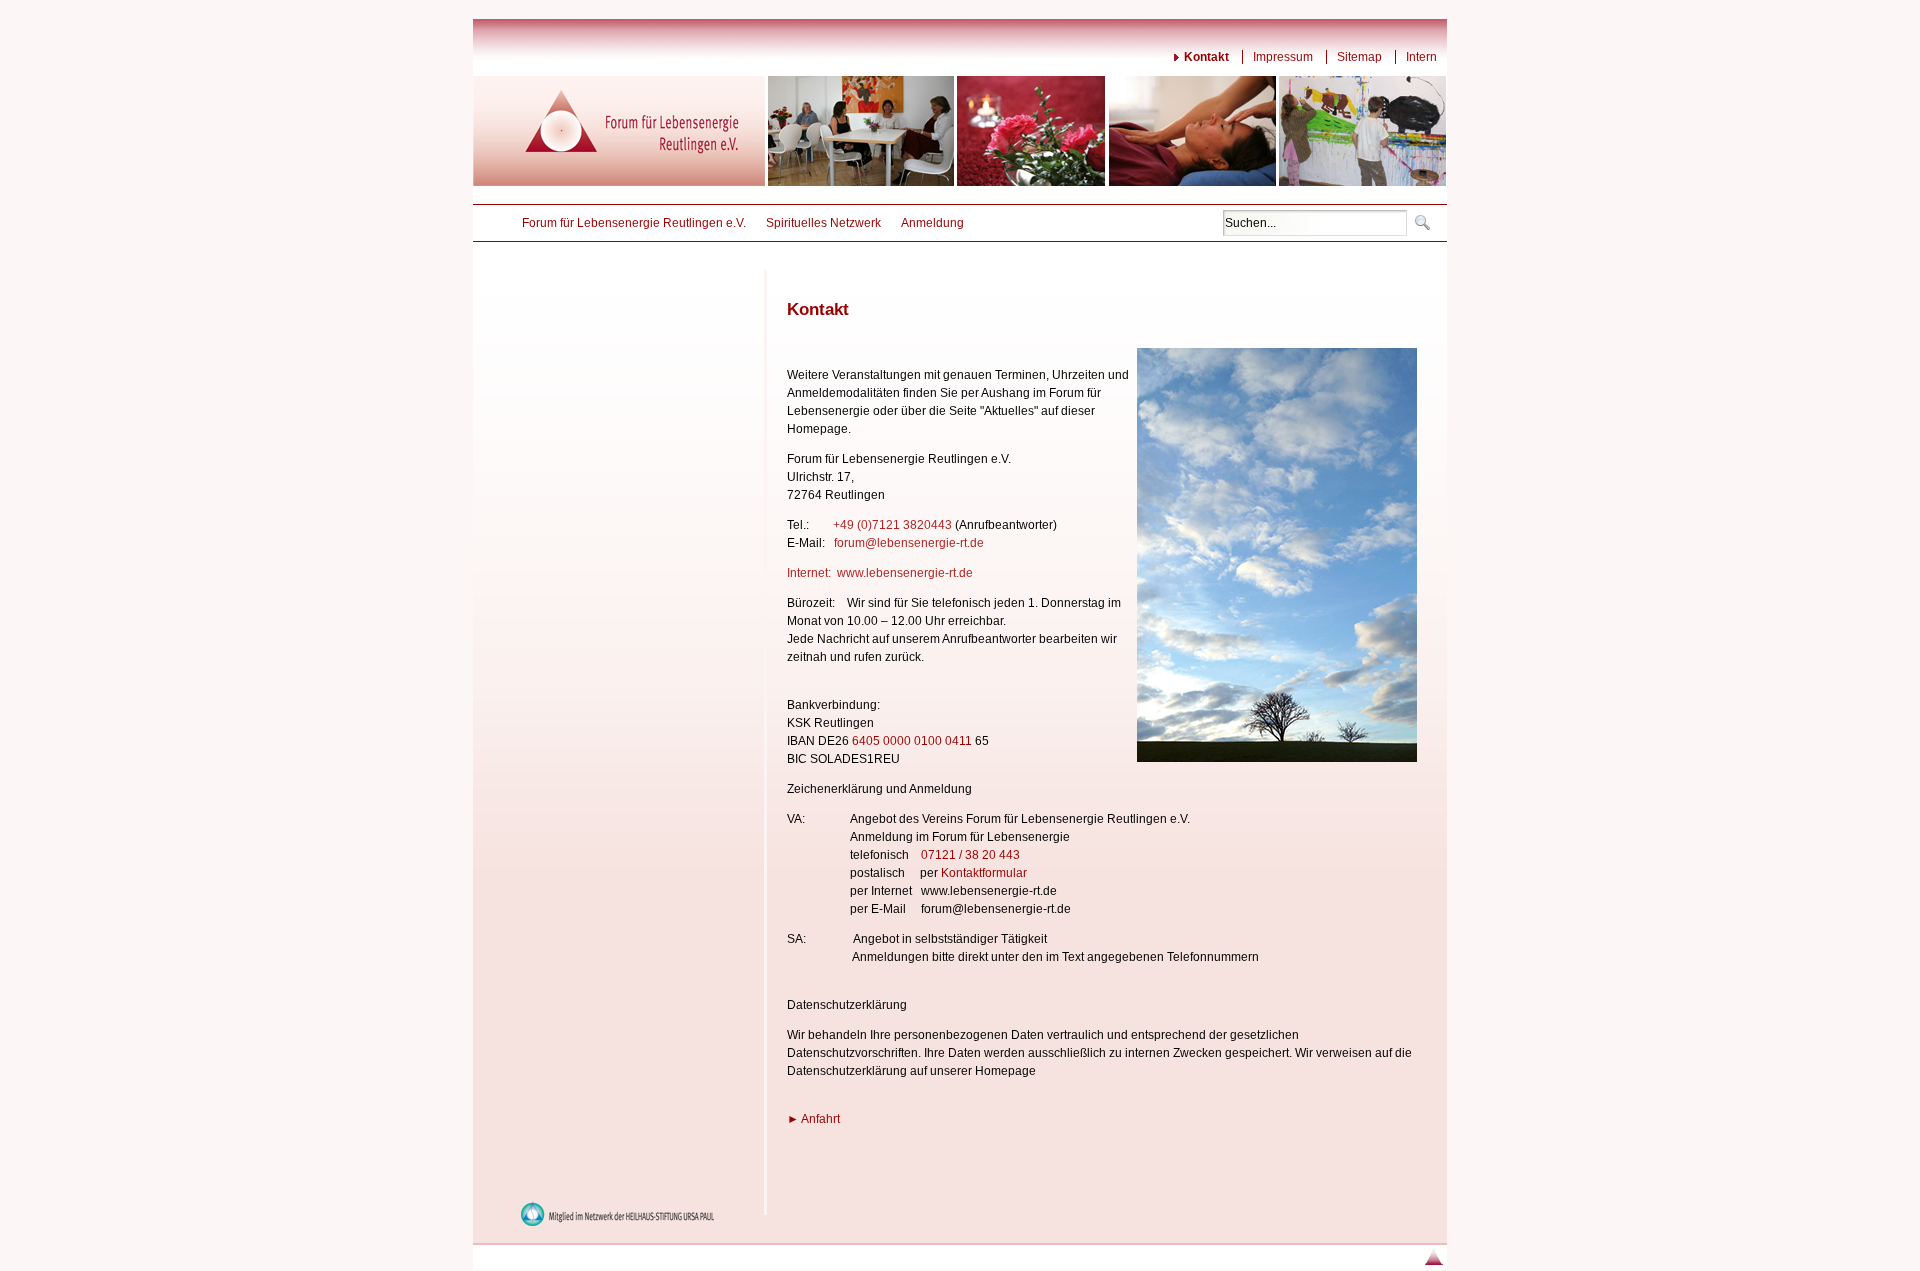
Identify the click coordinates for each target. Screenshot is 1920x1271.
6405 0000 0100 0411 (912, 741)
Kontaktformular (984, 873)
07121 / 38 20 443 (970, 855)
